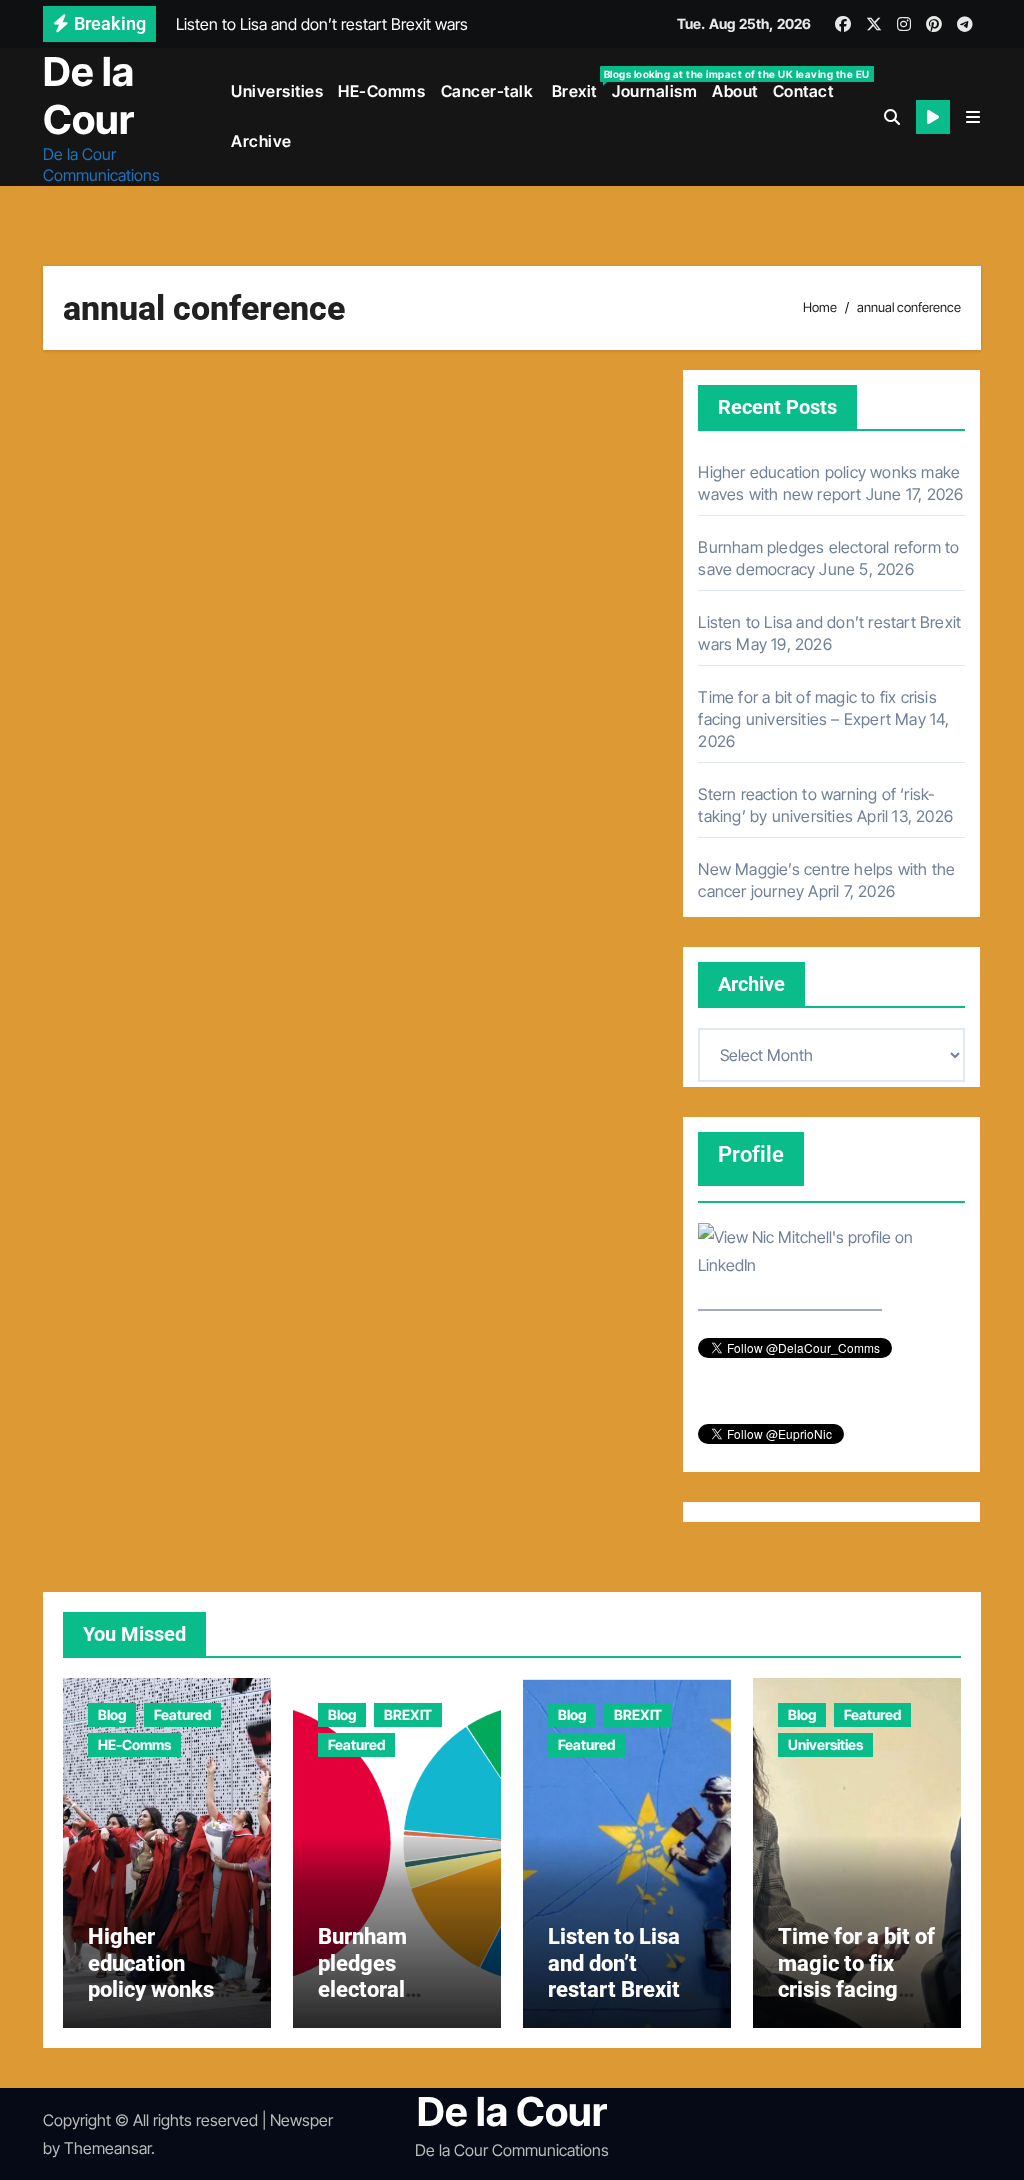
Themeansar (107, 2148)
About (735, 91)
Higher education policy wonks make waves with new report (164, 1989)
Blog (112, 1714)
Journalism (654, 91)
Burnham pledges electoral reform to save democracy (389, 1989)
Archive (261, 141)
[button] (973, 117)
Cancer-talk (487, 91)
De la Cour (88, 95)
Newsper (301, 2120)
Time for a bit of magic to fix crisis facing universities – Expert (856, 1989)
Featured (182, 1714)
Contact (803, 91)
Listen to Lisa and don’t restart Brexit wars (614, 1976)
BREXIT (408, 1714)
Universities (277, 91)
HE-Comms (381, 91)
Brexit (576, 84)
